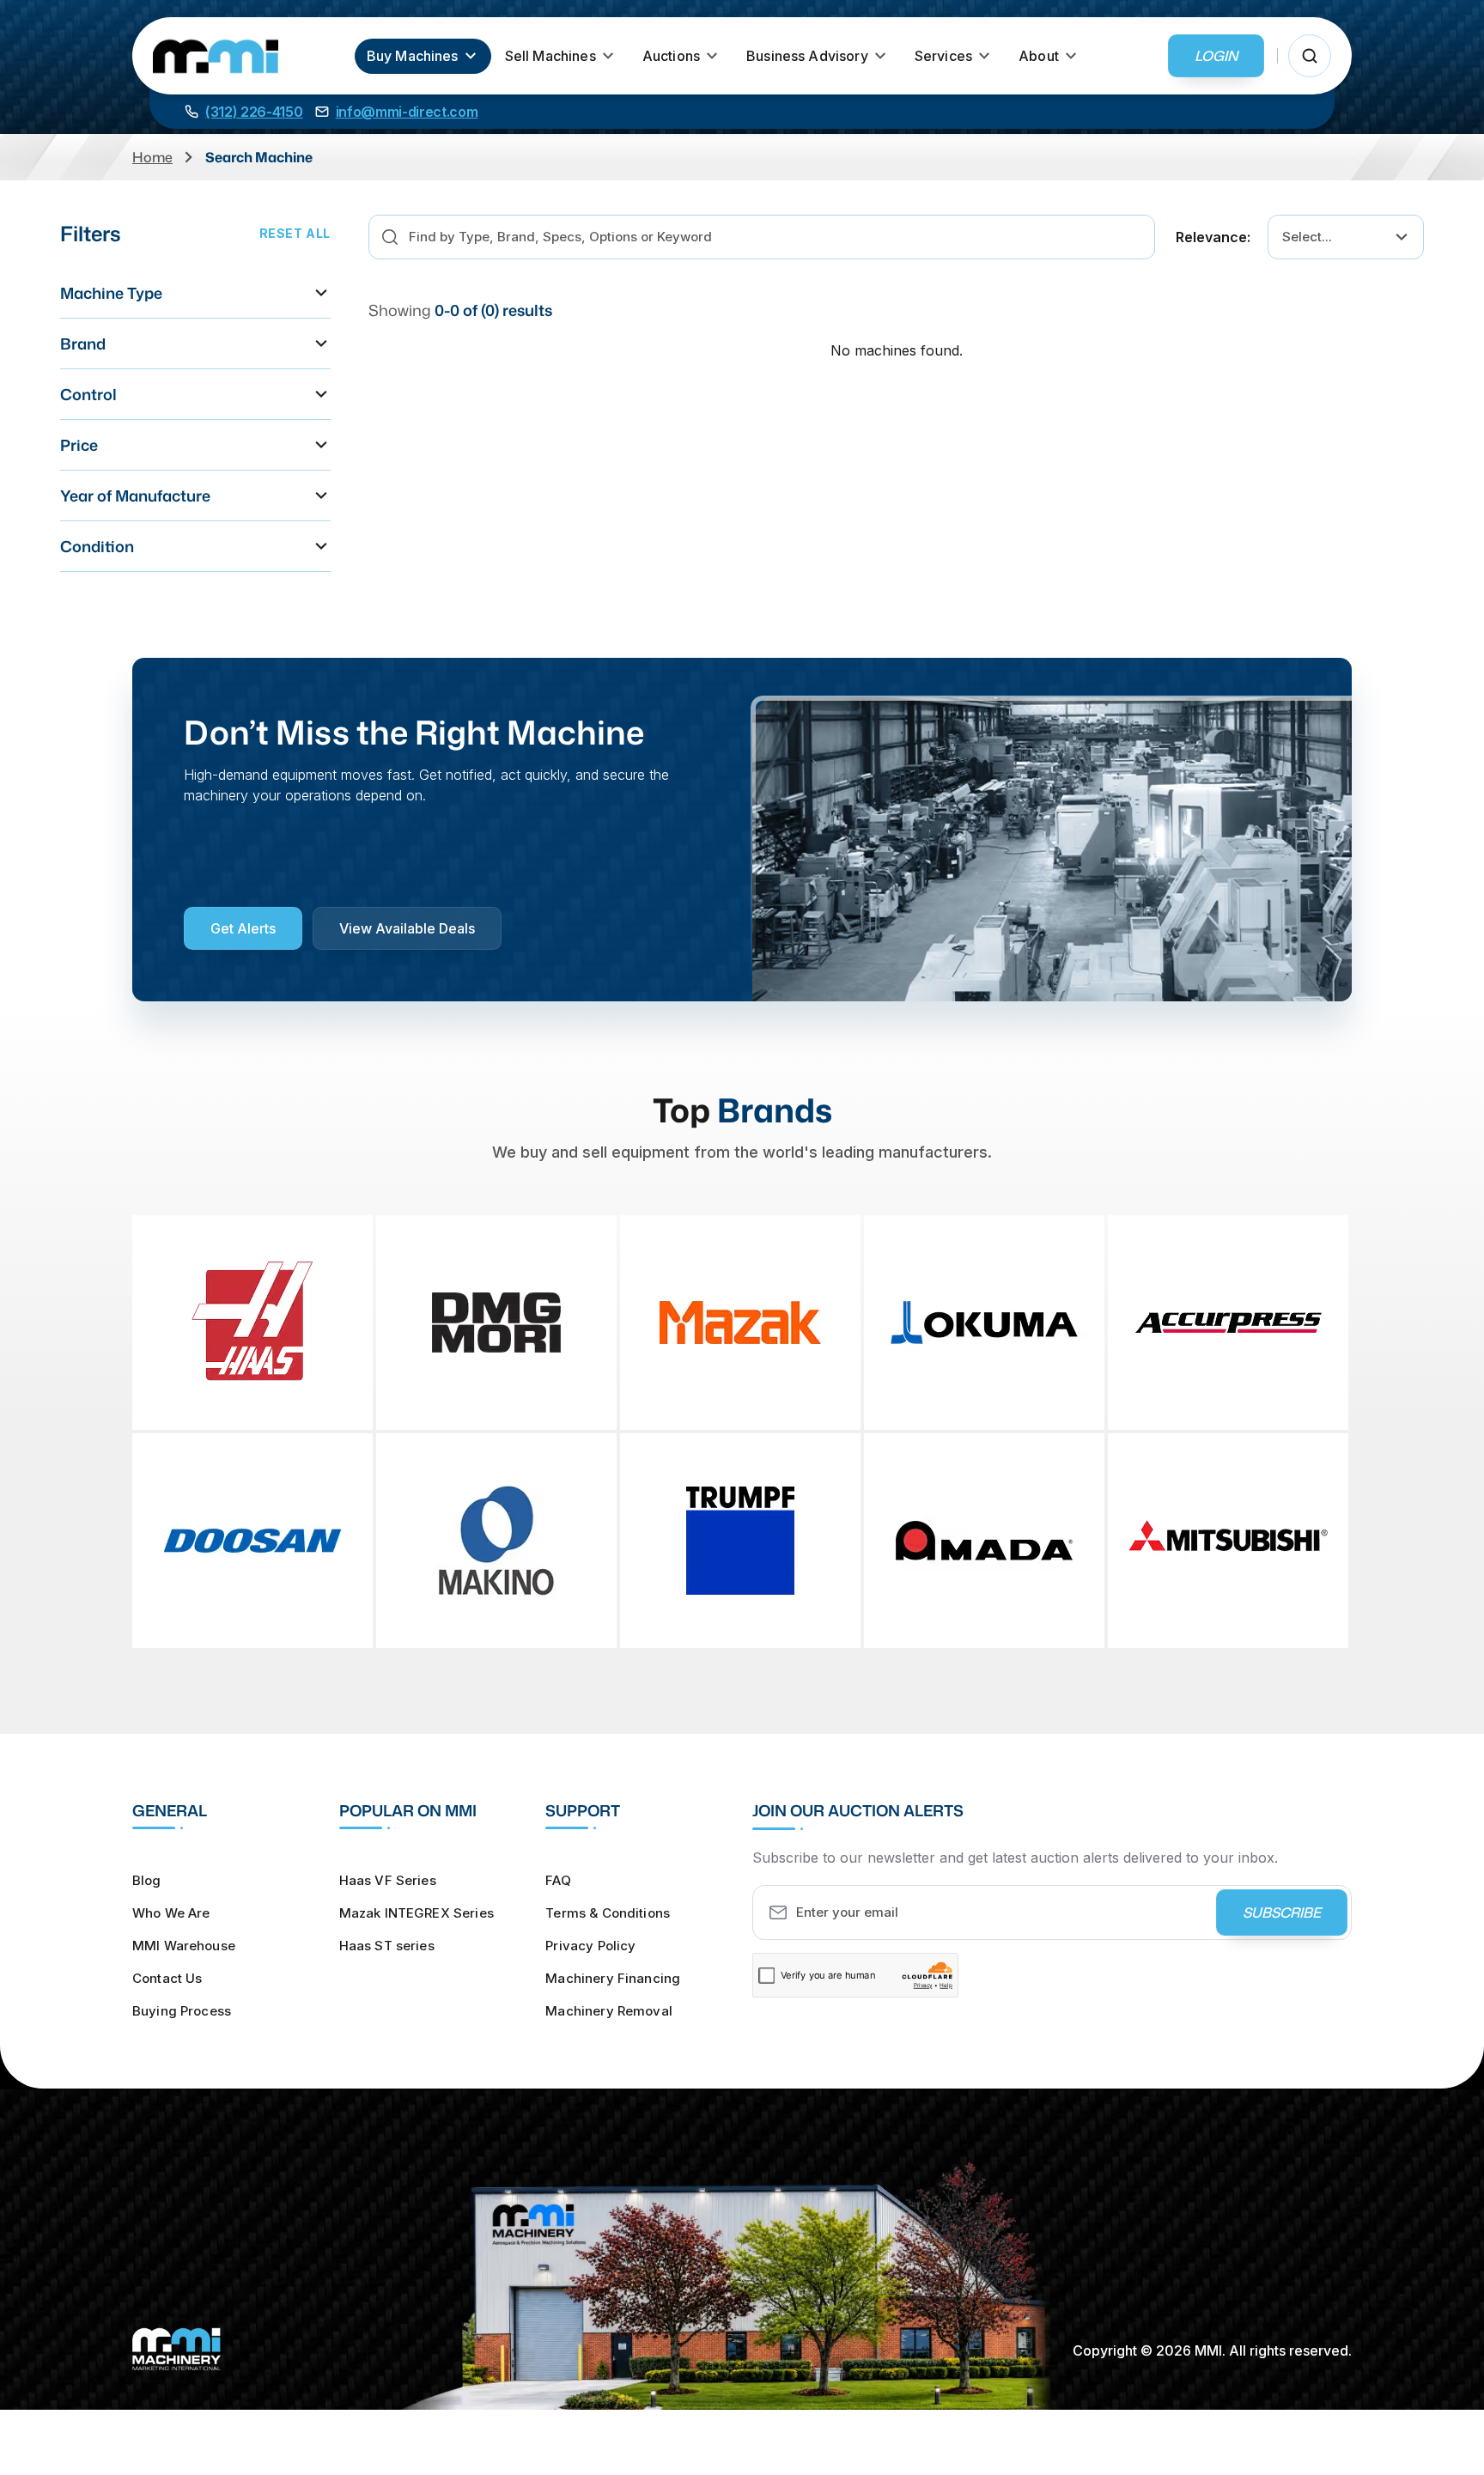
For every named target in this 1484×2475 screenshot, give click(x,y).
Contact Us (167, 1978)
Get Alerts (243, 928)
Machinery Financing (613, 1978)
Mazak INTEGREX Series (417, 1913)
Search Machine (259, 157)
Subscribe (1282, 1912)
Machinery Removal (609, 2011)
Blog (147, 1880)
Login (1216, 56)
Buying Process (182, 2011)
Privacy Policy (590, 1946)
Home (152, 157)
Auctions (671, 56)
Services (943, 56)
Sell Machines (550, 56)
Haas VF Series (388, 1880)
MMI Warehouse (184, 1946)
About (1039, 56)
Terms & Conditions (608, 1913)
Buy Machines (413, 56)
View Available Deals (407, 928)
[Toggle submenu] (471, 56)
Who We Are (171, 1913)
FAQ (558, 1880)
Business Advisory (807, 56)
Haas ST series (387, 1946)
